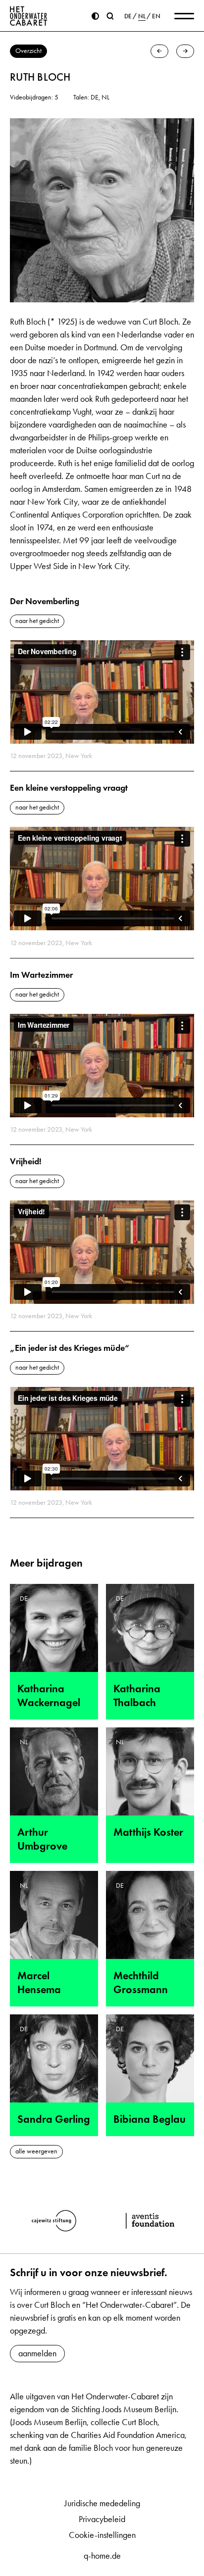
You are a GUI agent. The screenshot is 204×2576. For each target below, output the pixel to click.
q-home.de (102, 2556)
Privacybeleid (102, 2519)
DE (128, 16)
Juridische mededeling (102, 2503)
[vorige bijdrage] (159, 51)
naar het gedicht (37, 621)
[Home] (29, 16)
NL (142, 16)
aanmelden (37, 2353)
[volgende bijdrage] (185, 51)
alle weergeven (36, 2151)
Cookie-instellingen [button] (102, 2535)
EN (156, 16)
